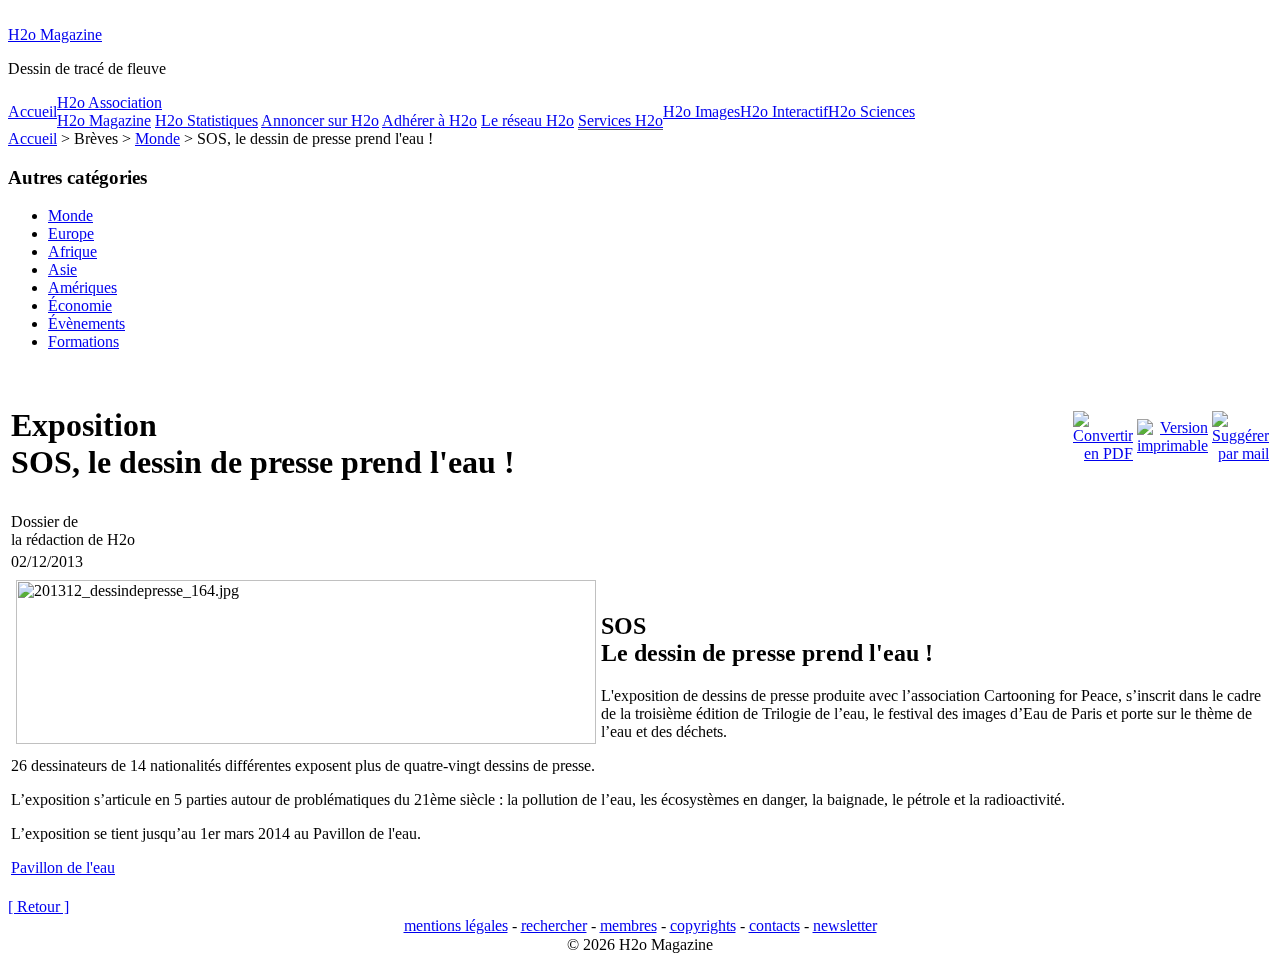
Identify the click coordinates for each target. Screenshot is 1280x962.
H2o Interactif (784, 111)
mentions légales (456, 925)
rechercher (554, 925)
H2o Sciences (871, 111)
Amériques (82, 287)
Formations (83, 341)
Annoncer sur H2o (320, 120)
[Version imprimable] (1172, 431)
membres (628, 925)
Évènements (86, 323)
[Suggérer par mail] (1240, 431)
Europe (71, 233)
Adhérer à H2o (429, 120)
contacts (774, 925)
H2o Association (109, 102)
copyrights (703, 925)
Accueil (32, 111)
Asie (62, 269)
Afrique (72, 251)
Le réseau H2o (527, 120)
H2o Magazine (55, 34)
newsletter (845, 925)
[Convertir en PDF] (1103, 431)
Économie (80, 305)
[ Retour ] (38, 906)
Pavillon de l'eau (63, 867)
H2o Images (701, 111)
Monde (157, 138)
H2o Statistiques (206, 120)
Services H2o (620, 120)
